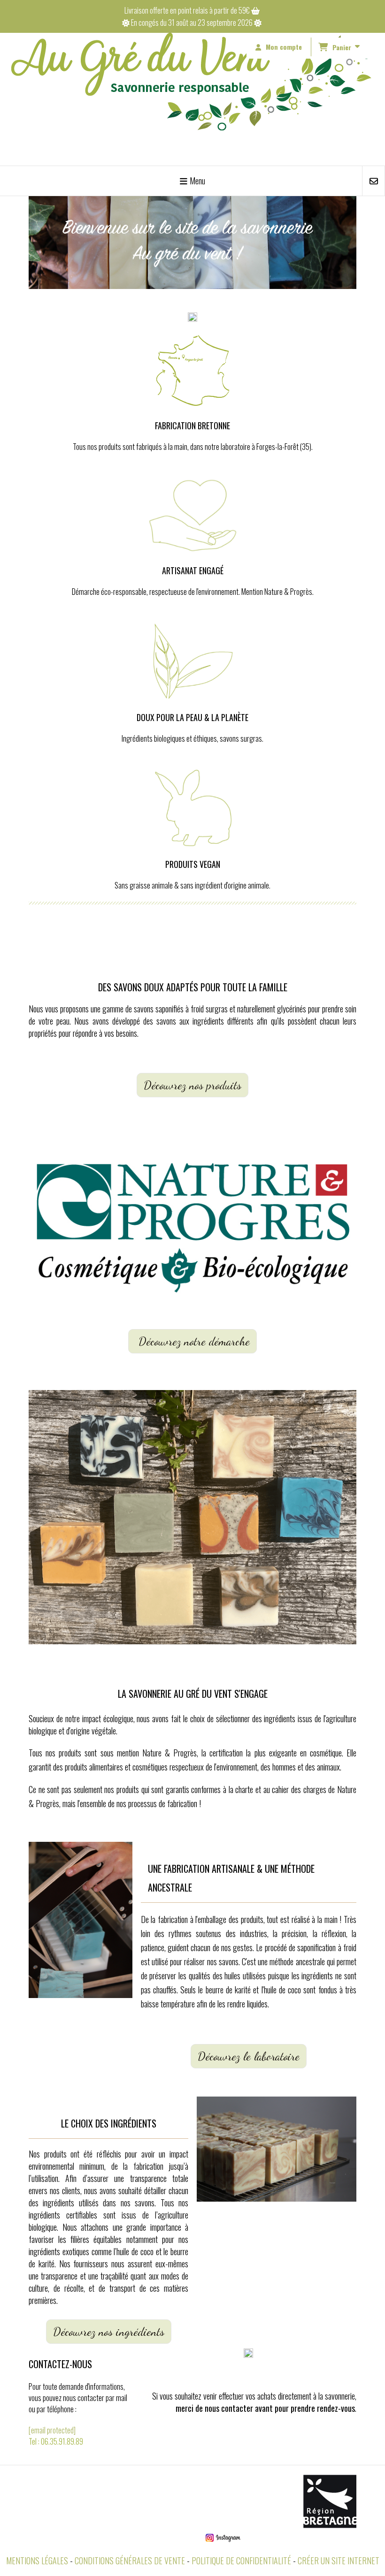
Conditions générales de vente (130, 2561)
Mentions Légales (37, 2561)
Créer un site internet (339, 2561)
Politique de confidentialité (241, 2561)
